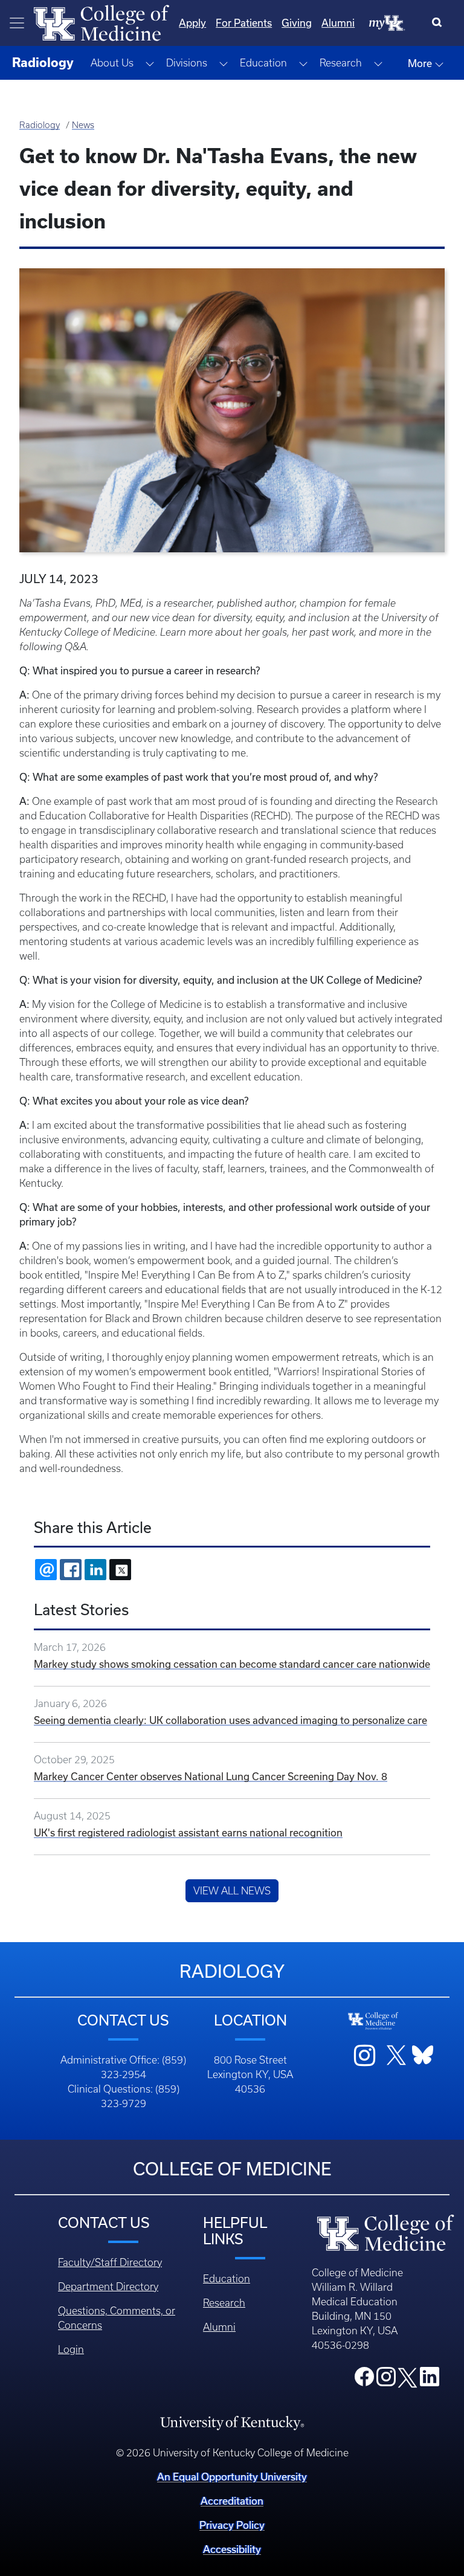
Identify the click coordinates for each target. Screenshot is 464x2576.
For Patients (244, 23)
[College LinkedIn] (430, 2380)
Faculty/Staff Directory (110, 2262)
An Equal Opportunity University (232, 2477)
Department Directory (108, 2287)
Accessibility (232, 2549)
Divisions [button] (187, 63)
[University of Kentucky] (232, 2423)
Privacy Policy (232, 2525)
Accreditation (232, 2501)
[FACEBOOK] (71, 1570)
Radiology (40, 125)
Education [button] (263, 63)
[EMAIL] (46, 1570)
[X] (120, 1570)
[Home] (101, 22)
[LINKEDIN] (95, 1570)
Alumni (338, 23)
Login (71, 2349)
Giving (297, 23)
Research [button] (341, 63)
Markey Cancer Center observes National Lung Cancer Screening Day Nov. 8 (211, 1776)
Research (224, 2303)
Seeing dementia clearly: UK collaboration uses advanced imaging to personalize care (230, 1720)
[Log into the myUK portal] (387, 22)
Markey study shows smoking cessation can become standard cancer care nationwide (232, 1664)
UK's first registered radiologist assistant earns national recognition (188, 1832)
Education (227, 2279)
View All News (232, 1891)
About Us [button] (112, 63)
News (83, 125)
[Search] (440, 23)
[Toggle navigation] (17, 23)
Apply (192, 23)
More (421, 63)
